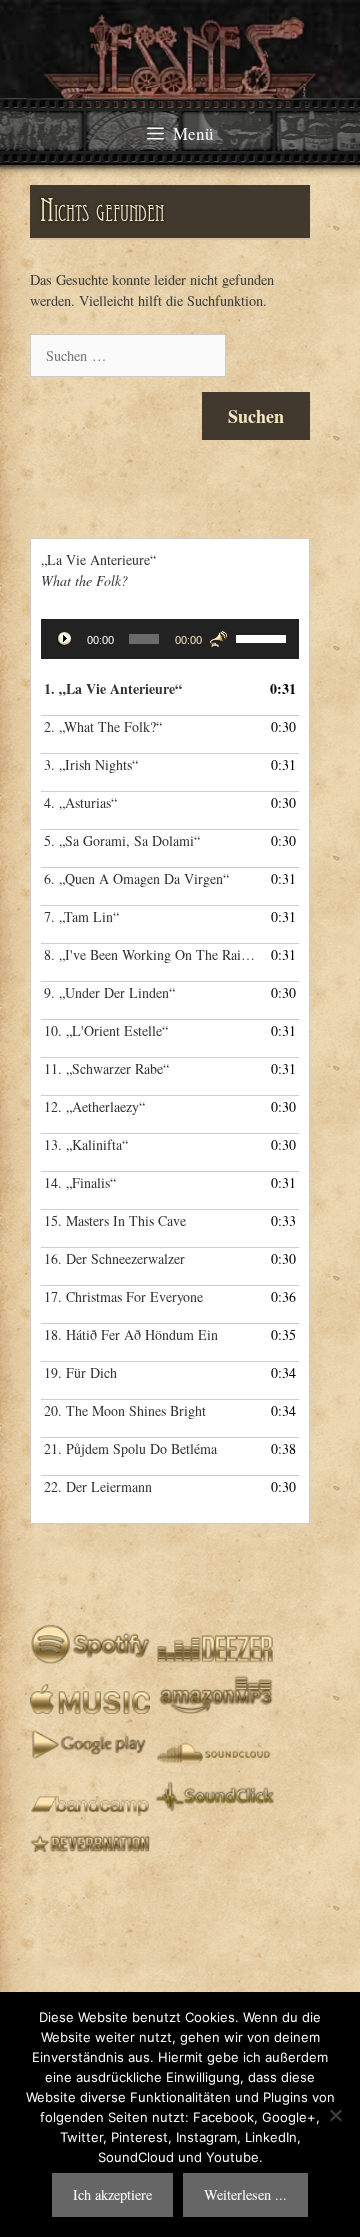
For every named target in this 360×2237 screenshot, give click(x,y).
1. (113, 688)
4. (80, 802)
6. (136, 878)
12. (94, 1106)
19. (80, 1372)
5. (122, 840)
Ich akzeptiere (112, 2194)
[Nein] (335, 2115)
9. (109, 992)
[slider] (262, 637)
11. (106, 1068)
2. (103, 726)
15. (115, 1220)
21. (130, 1448)
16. (114, 1258)
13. (86, 1144)
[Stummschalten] (218, 639)
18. (131, 1334)
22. (98, 1486)
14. (80, 1182)
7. (81, 916)
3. (91, 764)
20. (125, 1410)
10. (106, 1030)
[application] (170, 639)
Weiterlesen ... (245, 2194)
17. (123, 1296)
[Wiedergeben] (67, 641)
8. (150, 954)
